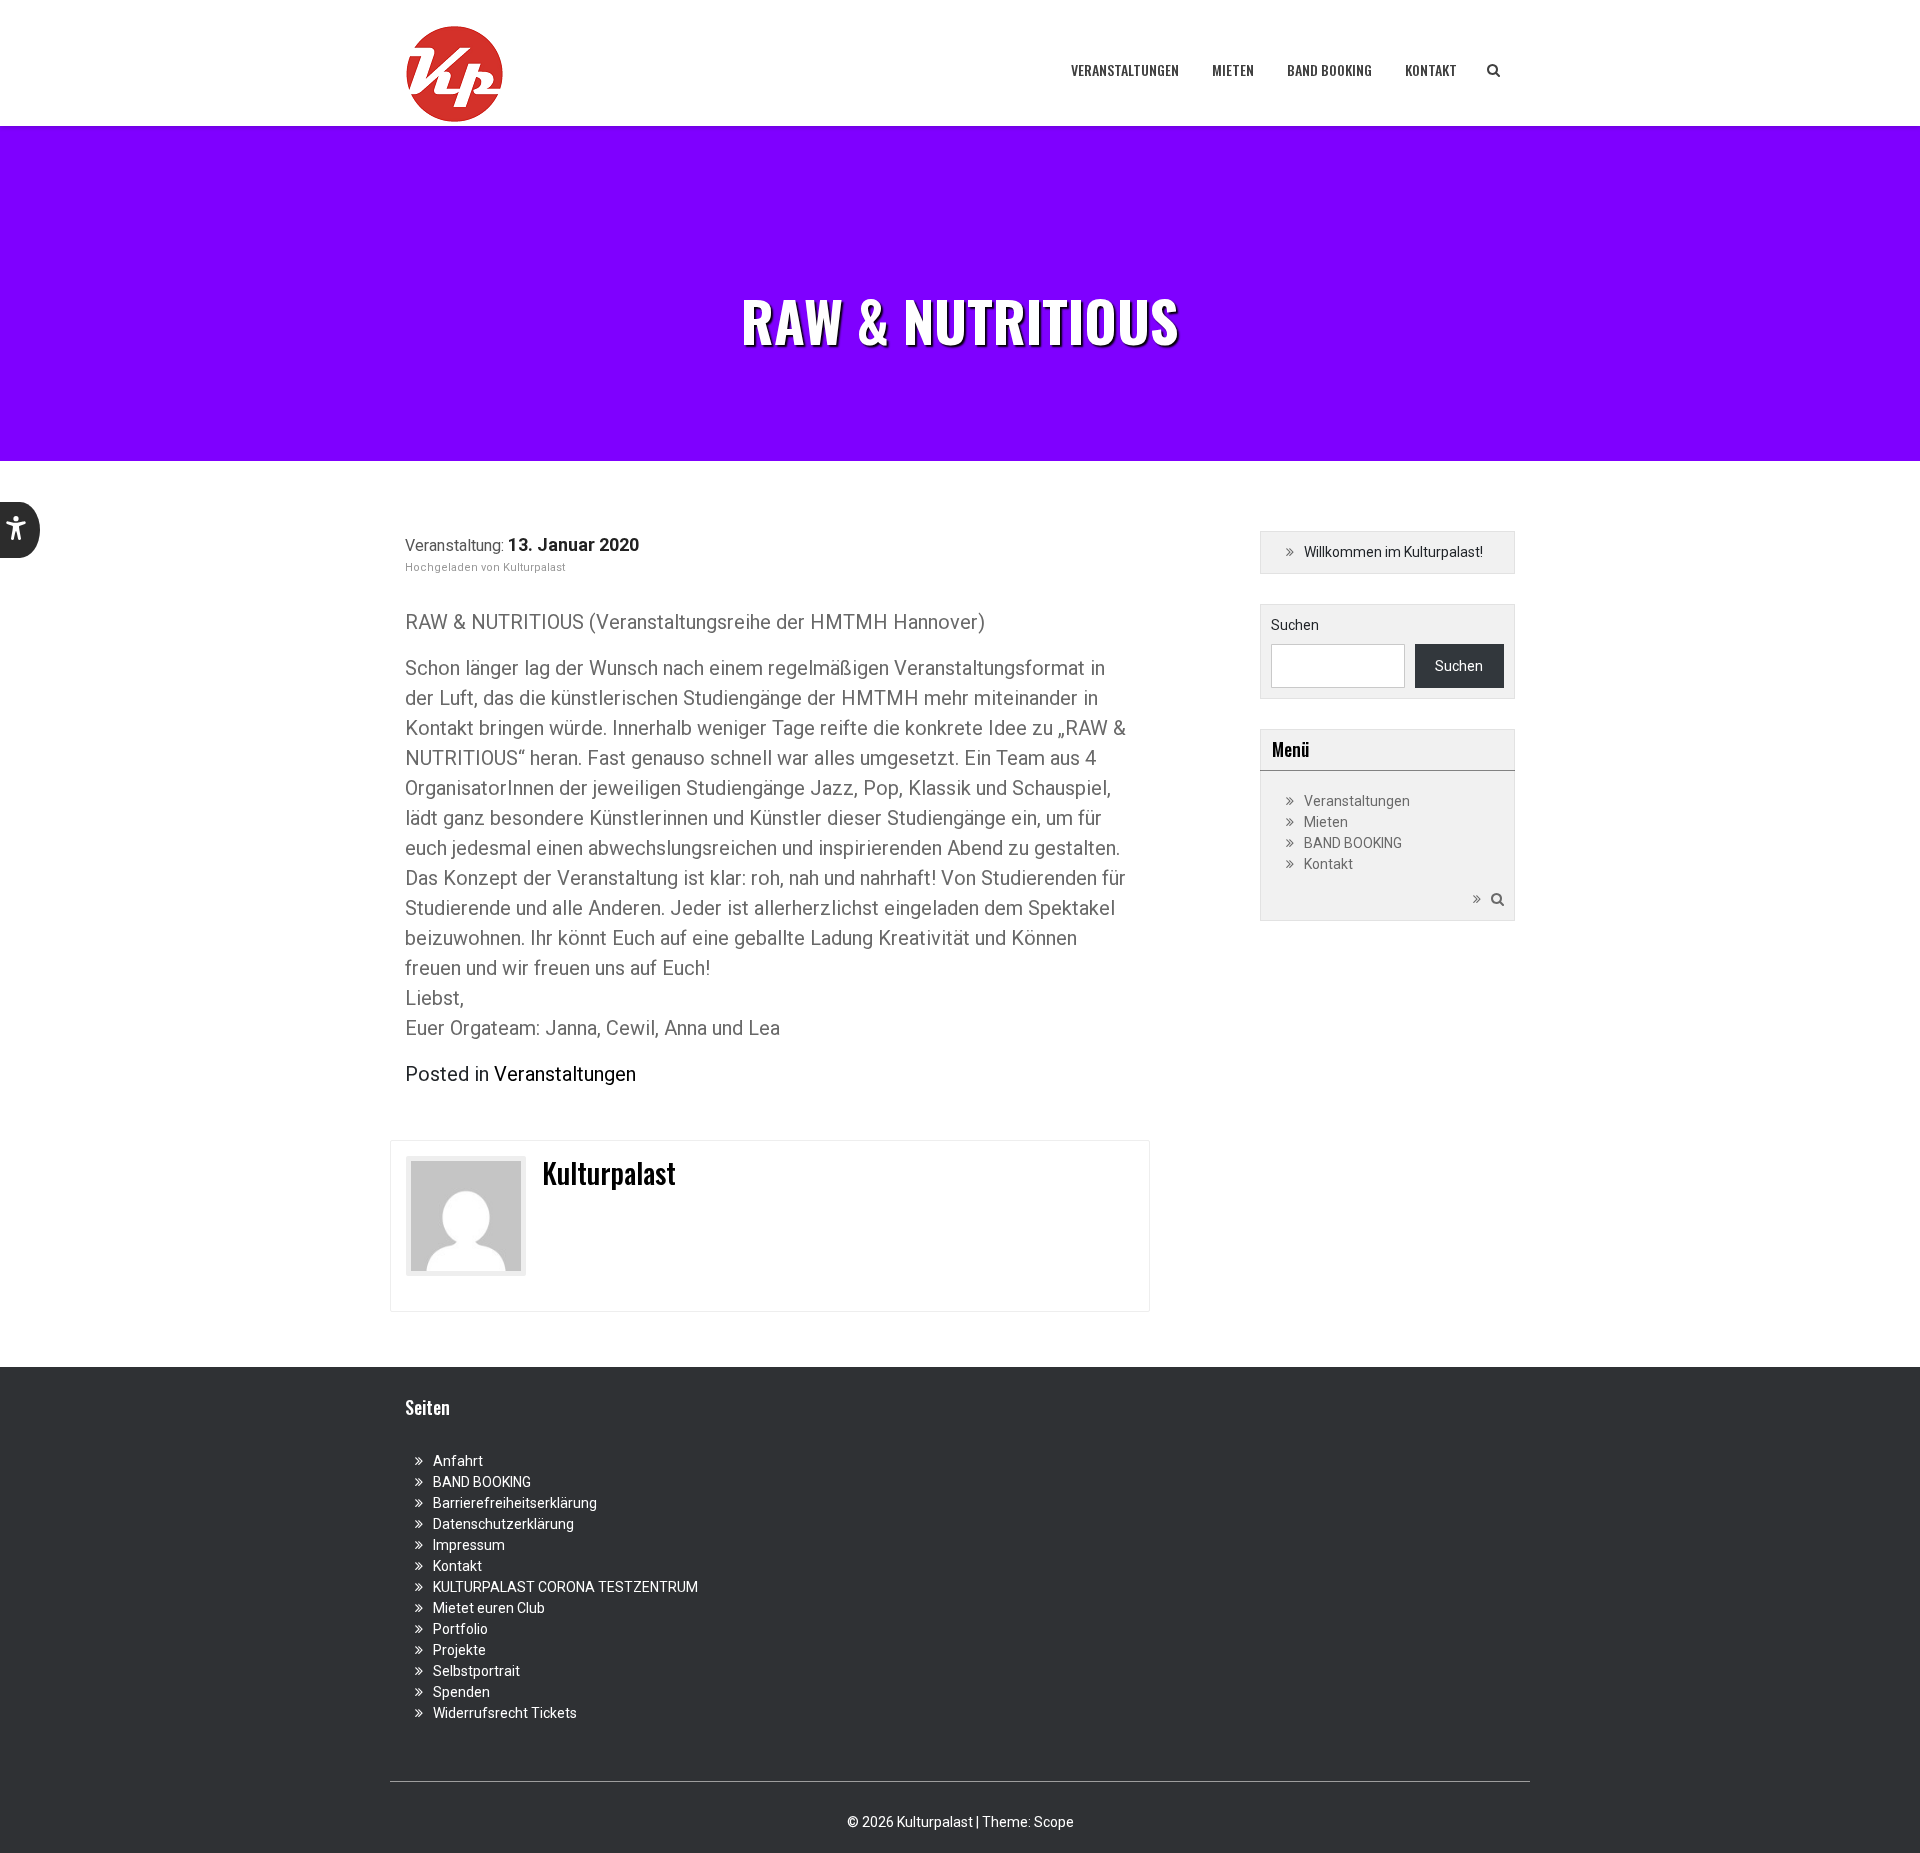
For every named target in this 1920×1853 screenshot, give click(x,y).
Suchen (1295, 625)
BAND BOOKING (1329, 69)
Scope (1054, 1822)
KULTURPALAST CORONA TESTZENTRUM (565, 1587)
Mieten (1233, 69)
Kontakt (1431, 69)
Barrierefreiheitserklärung (515, 1503)
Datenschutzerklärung (503, 1524)
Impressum (469, 1545)
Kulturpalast (534, 567)
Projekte (459, 1650)
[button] (20, 530)
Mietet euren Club (489, 1608)
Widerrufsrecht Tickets (505, 1713)
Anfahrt (458, 1461)
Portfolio (460, 1629)
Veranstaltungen (1125, 69)
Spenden (461, 1692)
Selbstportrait (476, 1671)
